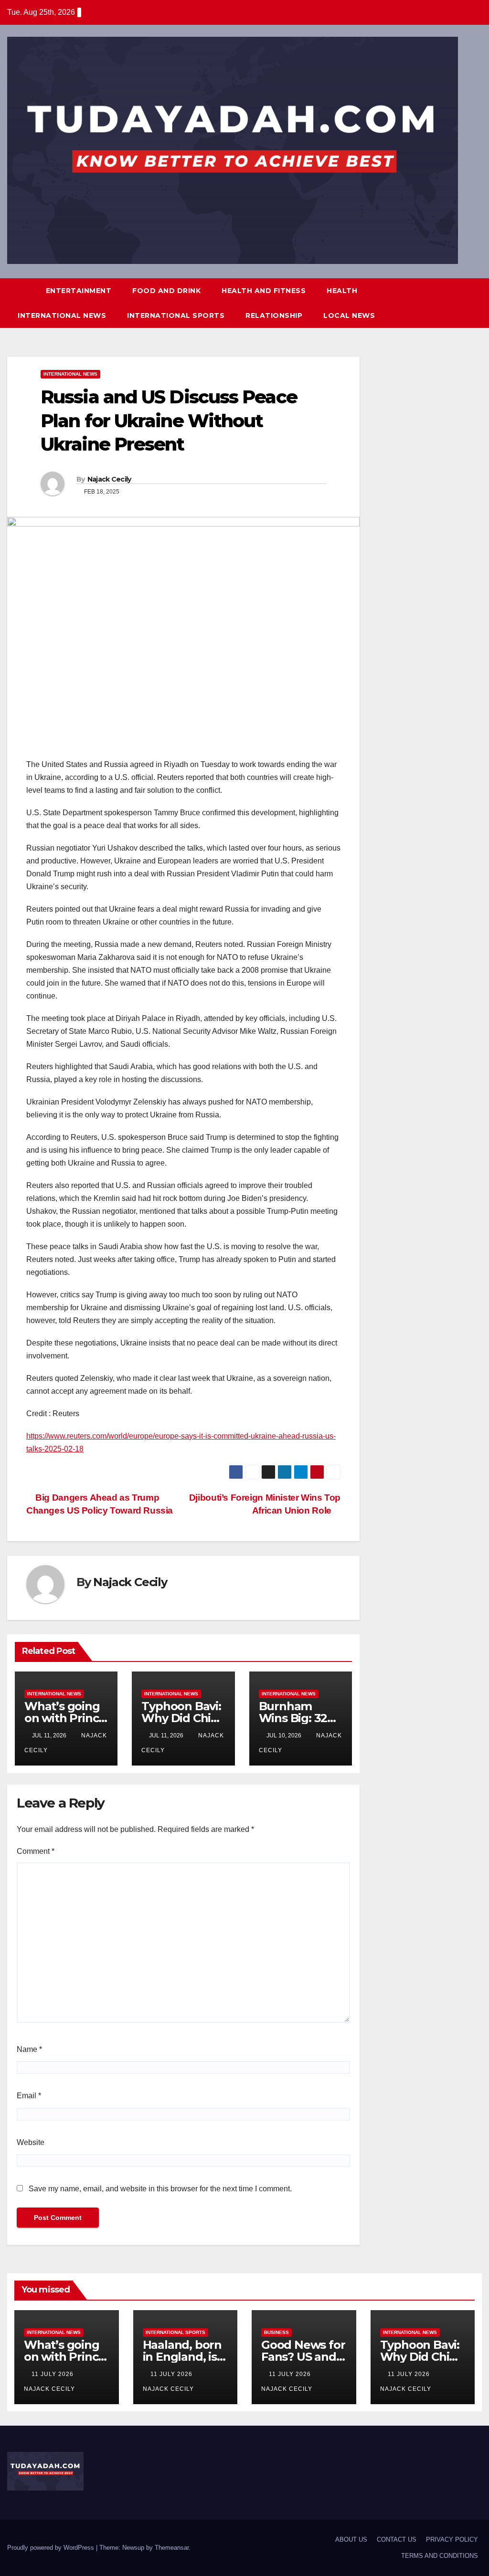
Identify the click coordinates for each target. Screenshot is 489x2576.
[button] (457, 303)
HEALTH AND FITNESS (264, 291)
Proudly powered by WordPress (52, 2548)
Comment (36, 1851)
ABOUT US (351, 2539)
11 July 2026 (53, 2374)
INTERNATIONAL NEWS (62, 315)
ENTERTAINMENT (79, 291)
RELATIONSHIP (274, 315)
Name (29, 2049)
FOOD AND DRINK (166, 291)
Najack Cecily (109, 479)
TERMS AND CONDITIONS (440, 2556)
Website (31, 2142)
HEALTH (342, 291)
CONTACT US (397, 2539)
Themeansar (172, 2548)
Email (29, 2096)
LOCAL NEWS (349, 315)
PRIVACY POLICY (452, 2539)
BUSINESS (276, 2332)
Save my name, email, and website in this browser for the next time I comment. (160, 2189)
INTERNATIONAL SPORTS (176, 315)
